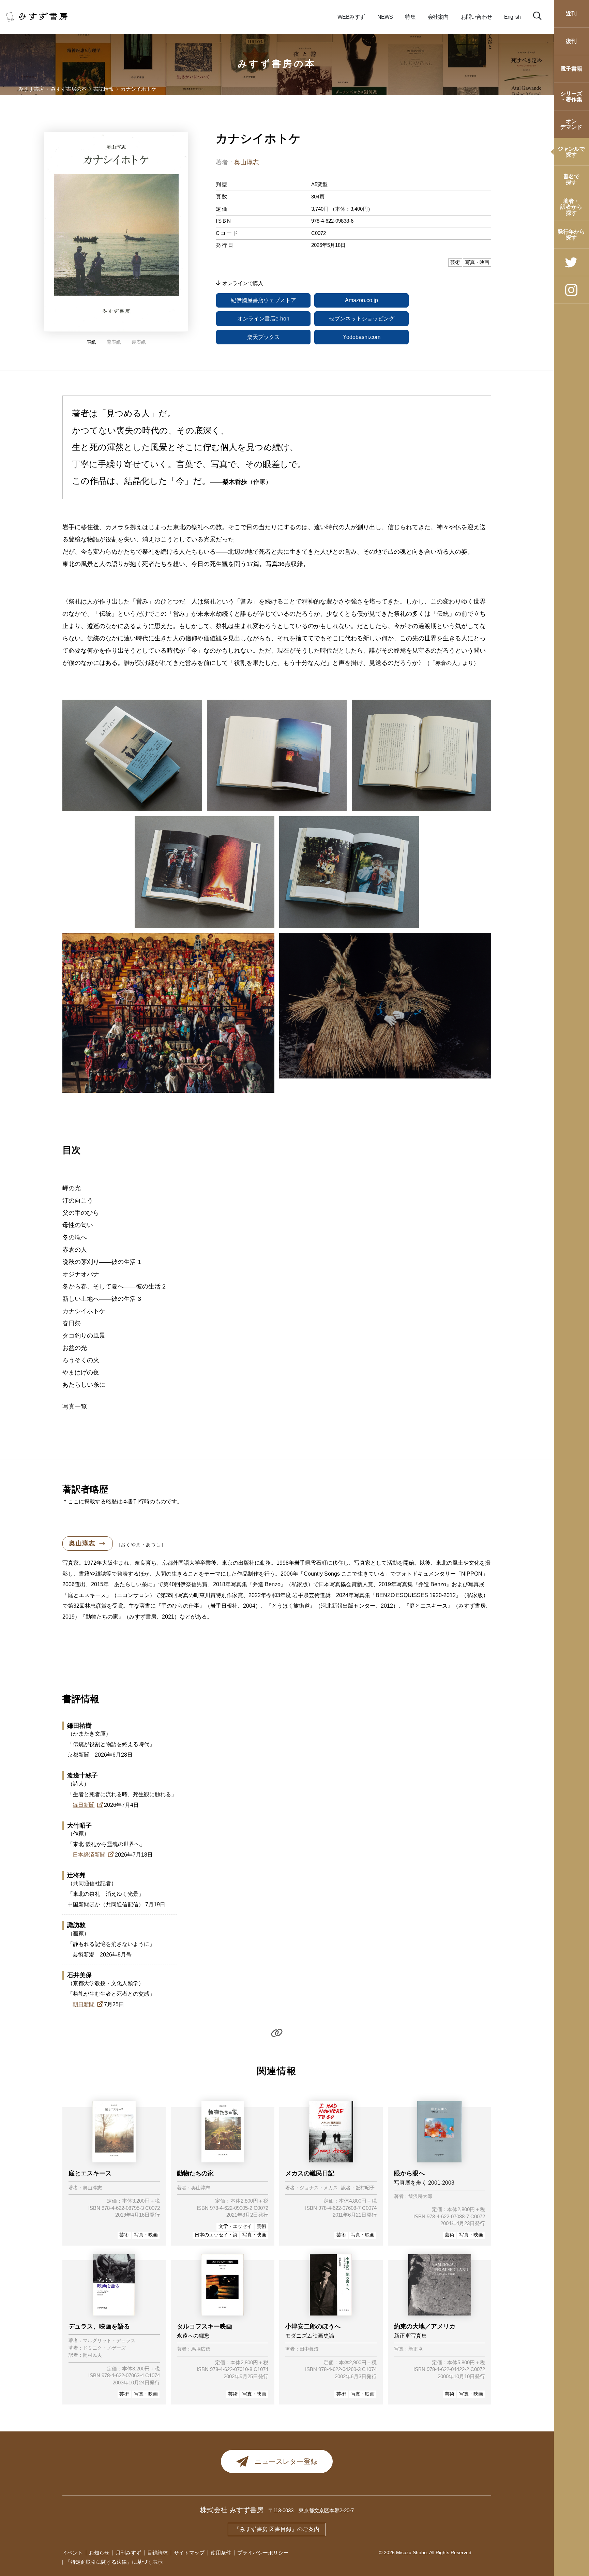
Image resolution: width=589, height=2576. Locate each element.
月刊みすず (128, 2553)
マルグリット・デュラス (109, 2341)
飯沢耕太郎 (420, 2197)
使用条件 (221, 2553)
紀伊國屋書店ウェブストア (263, 300)
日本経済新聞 (89, 1855)
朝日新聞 (84, 2004)
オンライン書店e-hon (263, 319)
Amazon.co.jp (361, 300)
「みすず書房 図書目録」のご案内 (277, 2529)
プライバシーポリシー (263, 2553)
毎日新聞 (84, 1805)
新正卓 (416, 2349)
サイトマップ (189, 2553)
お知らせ (99, 2553)
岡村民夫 (92, 2355)
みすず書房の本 (277, 64)
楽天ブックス (263, 337)
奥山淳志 (246, 162)
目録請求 (157, 2553)
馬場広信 (201, 2349)
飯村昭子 (365, 2188)
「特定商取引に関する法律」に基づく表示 (114, 2562)
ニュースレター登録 (286, 2461)
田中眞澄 (309, 2349)
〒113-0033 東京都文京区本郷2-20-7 (311, 2511)
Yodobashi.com (362, 337)
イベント (73, 2553)
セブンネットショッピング (362, 319)
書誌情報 (104, 89)
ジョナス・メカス (319, 2188)
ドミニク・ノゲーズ (104, 2348)
